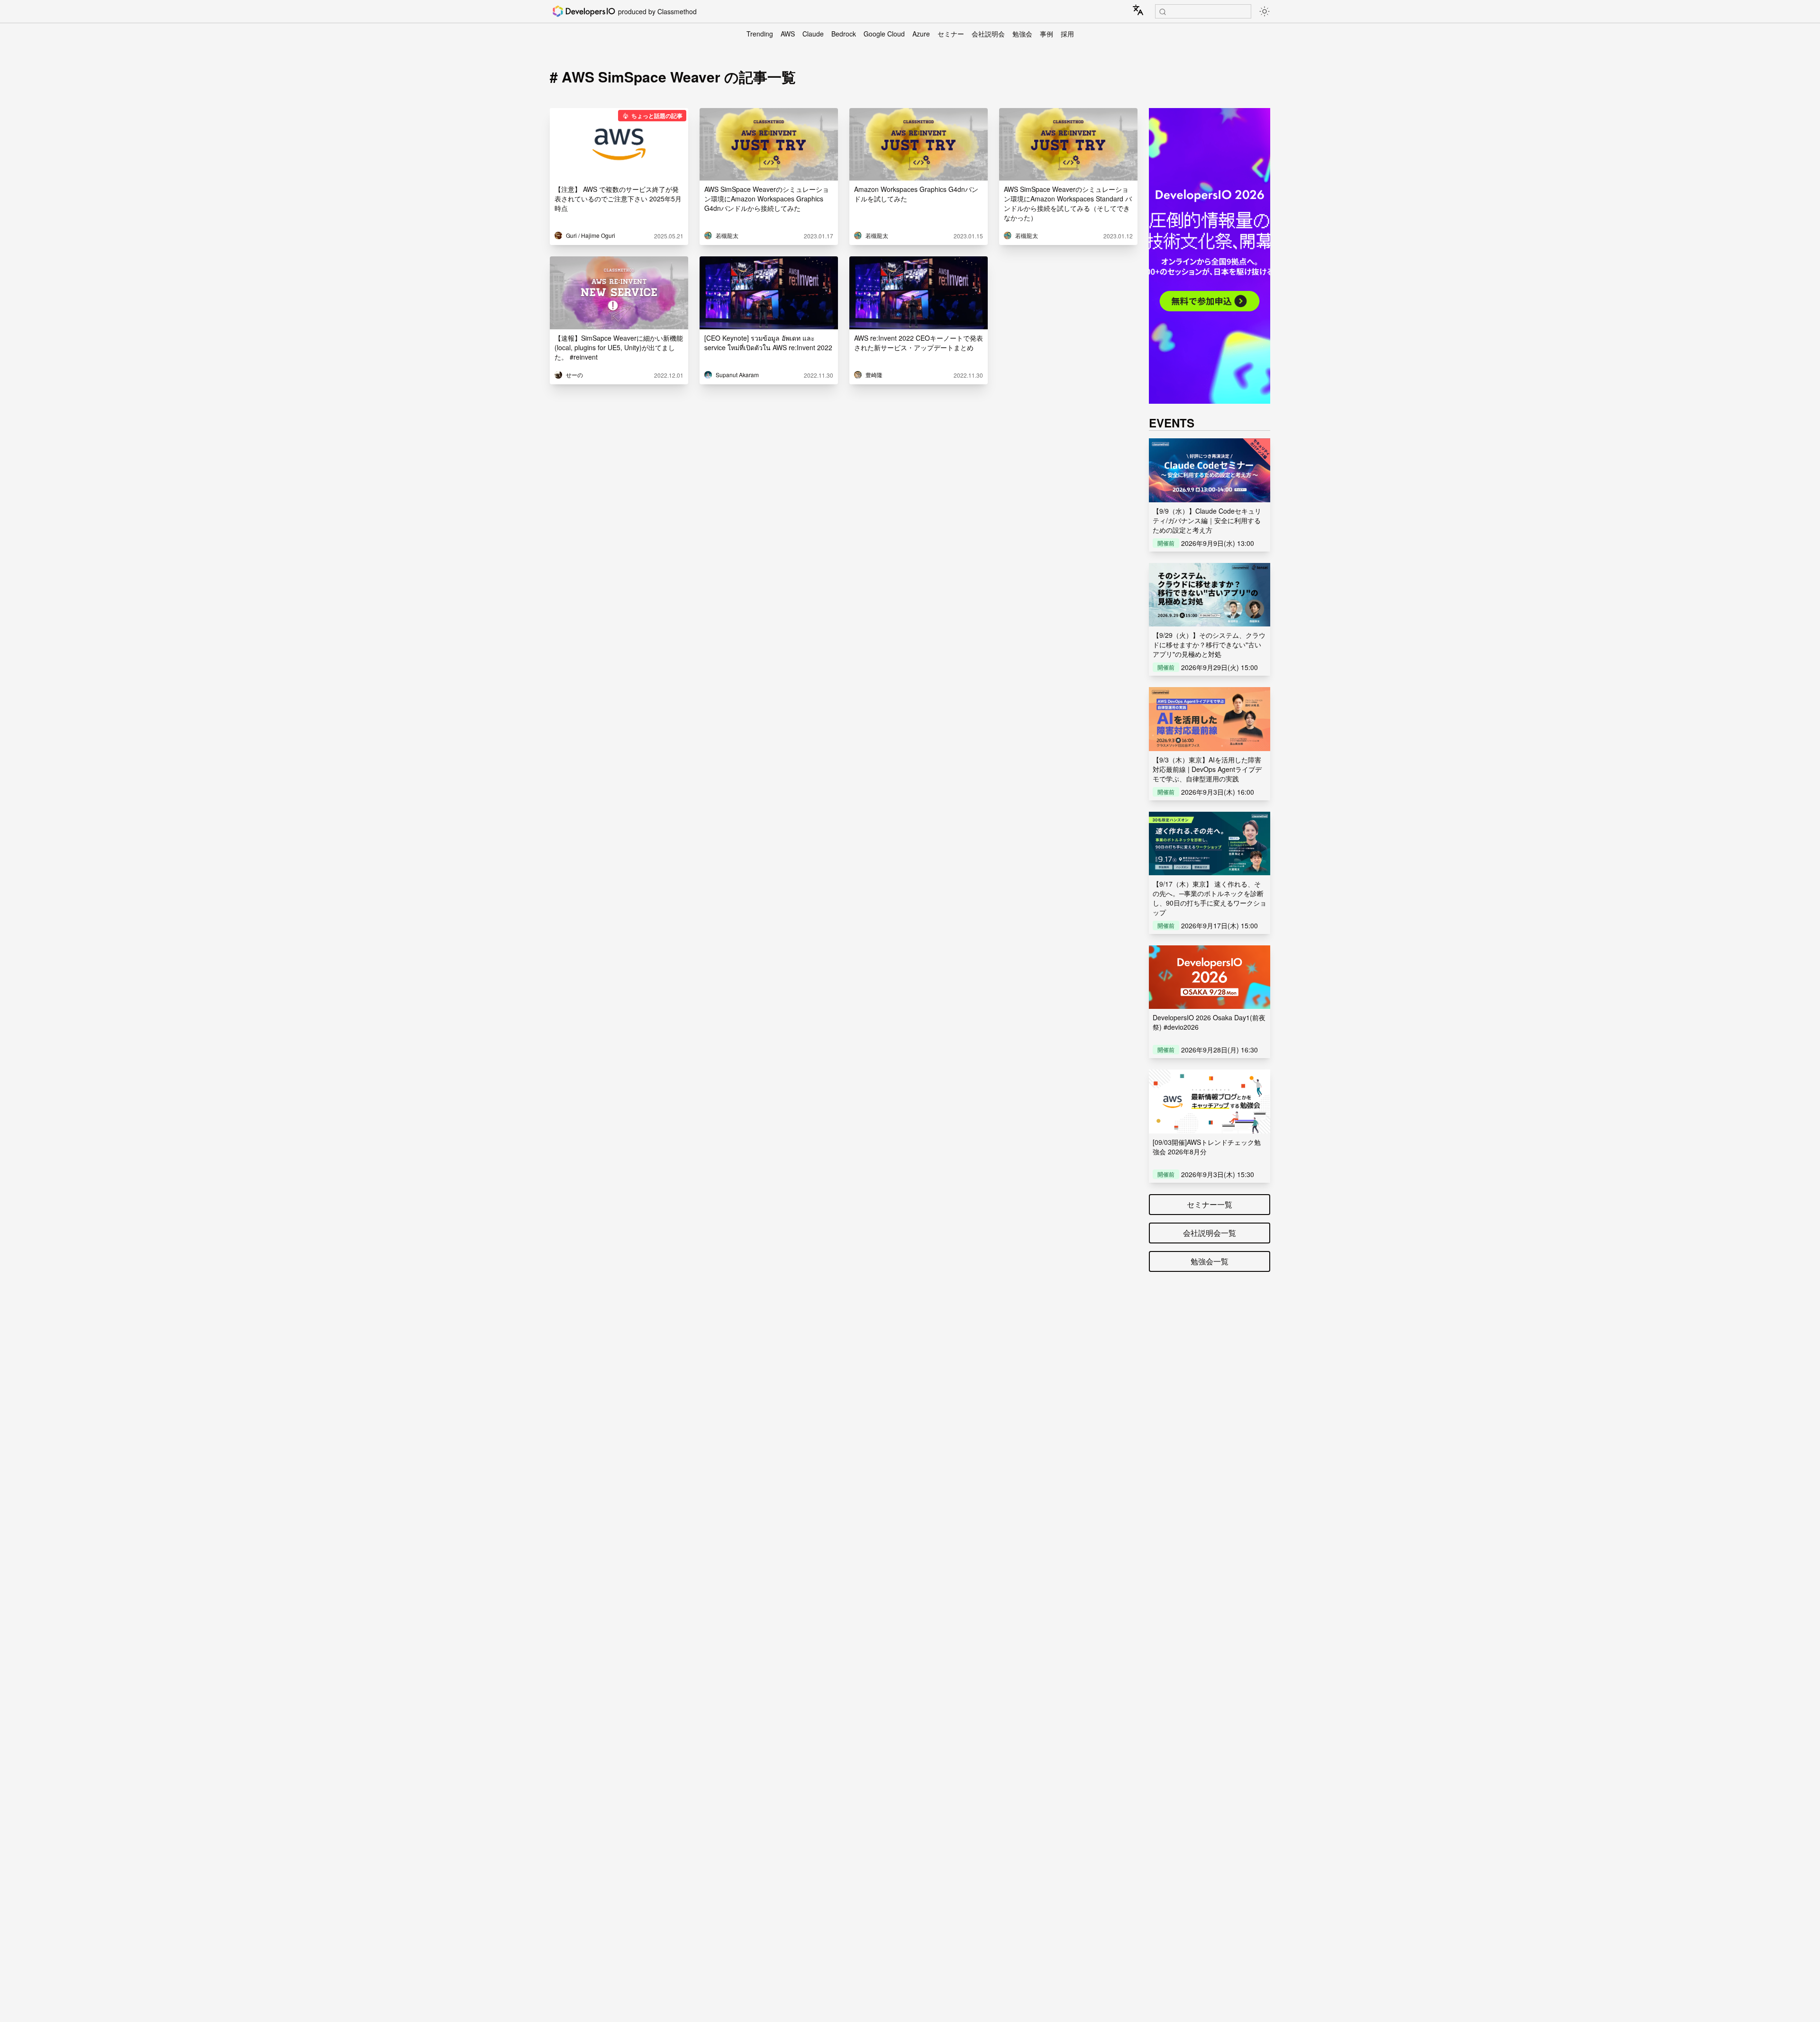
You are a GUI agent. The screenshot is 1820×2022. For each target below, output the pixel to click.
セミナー (951, 34)
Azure (921, 34)
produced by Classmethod (657, 11)
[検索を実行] (1163, 12)
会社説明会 (988, 34)
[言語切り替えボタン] (1138, 10)
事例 (1046, 34)
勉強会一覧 (1210, 1261)
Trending (760, 34)
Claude (813, 34)
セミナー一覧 (1210, 1204)
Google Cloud (884, 34)
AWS (788, 34)
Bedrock (844, 34)
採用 (1067, 34)
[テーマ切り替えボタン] (1265, 11)
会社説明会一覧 (1210, 1233)
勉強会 (1022, 34)
